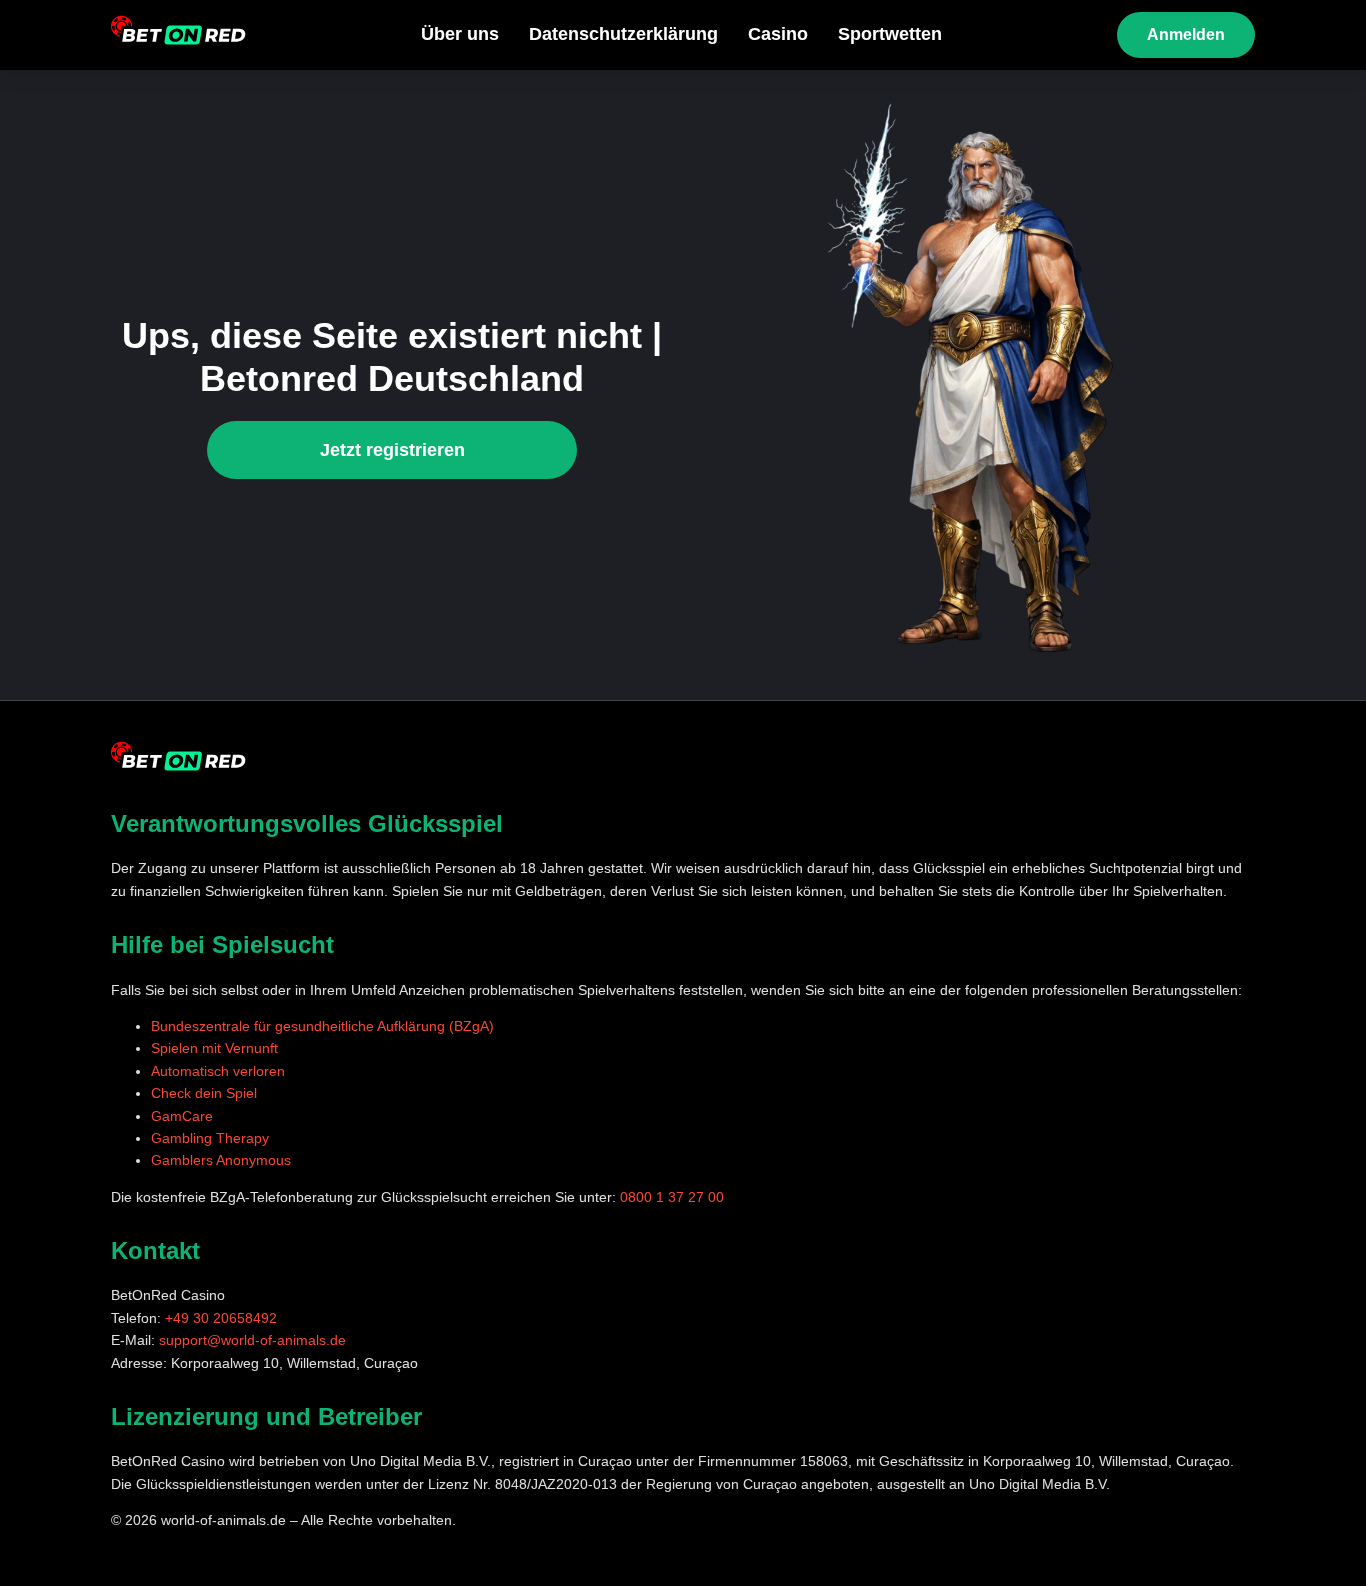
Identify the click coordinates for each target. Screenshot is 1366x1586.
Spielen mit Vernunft (214, 1048)
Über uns (460, 34)
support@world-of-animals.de (252, 1340)
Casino (778, 34)
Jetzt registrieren (392, 450)
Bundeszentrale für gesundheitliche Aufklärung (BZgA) (322, 1026)
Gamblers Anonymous (221, 1160)
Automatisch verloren (218, 1071)
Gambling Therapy (210, 1138)
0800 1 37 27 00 (672, 1197)
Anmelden (1186, 34)
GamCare (182, 1116)
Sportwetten (890, 34)
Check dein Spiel (204, 1093)
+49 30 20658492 (221, 1318)
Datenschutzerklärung (623, 34)
